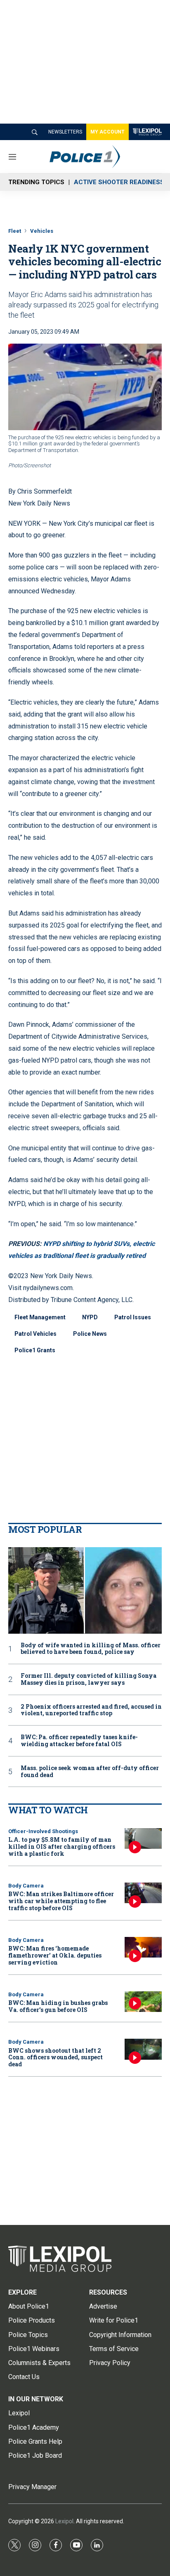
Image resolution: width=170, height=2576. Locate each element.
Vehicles (42, 231)
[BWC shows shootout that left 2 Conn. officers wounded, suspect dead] (143, 2049)
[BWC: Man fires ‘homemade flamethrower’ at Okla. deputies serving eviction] (143, 1947)
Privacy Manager (32, 2487)
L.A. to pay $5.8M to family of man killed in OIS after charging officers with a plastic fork (62, 1847)
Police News (90, 1334)
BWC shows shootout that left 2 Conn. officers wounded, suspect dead (55, 2057)
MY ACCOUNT (107, 132)
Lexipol (64, 2521)
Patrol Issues (133, 1317)
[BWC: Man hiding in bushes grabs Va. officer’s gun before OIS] (143, 2002)
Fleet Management (40, 1317)
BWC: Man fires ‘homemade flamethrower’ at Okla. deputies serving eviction (55, 1955)
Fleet (15, 231)
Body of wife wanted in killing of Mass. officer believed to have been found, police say (91, 1649)
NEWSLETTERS (65, 132)
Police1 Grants (35, 1350)
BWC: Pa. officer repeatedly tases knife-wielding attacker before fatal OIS (79, 1741)
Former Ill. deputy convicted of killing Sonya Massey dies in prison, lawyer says (89, 1679)
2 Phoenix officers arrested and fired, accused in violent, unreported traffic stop (91, 1710)
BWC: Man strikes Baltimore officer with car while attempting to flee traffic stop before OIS (61, 1901)
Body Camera (26, 1886)
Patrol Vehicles (35, 1334)
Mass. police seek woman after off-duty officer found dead (90, 1772)
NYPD (90, 1317)
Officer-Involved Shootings (43, 1831)
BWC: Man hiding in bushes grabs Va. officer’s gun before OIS (58, 2006)
